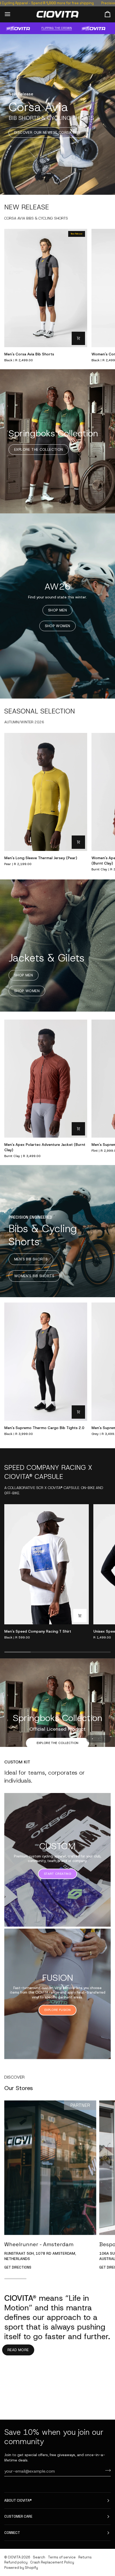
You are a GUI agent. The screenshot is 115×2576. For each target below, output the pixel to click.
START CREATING (57, 1874)
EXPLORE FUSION (57, 2010)
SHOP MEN (57, 610)
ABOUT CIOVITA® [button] (18, 2500)
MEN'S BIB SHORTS (31, 1259)
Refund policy (16, 2562)
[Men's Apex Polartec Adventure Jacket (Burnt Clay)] (46, 1079)
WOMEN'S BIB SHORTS (34, 1276)
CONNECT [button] (12, 2533)
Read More (18, 2350)
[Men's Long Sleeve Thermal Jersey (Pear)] (46, 792)
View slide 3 (105, 1739)
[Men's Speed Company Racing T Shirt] (47, 1564)
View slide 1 (92, 1739)
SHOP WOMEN (58, 626)
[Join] (106, 2470)
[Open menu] (12, 14)
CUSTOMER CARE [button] (18, 2516)
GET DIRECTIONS (18, 2267)
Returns (85, 2557)
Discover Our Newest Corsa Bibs (47, 133)
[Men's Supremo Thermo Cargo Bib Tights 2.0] (46, 1362)
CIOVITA (14, 2557)
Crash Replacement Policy (52, 2562)
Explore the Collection (39, 450)
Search (39, 2557)
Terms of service (62, 2557)
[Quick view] (78, 338)
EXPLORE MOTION (57, 1715)
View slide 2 (99, 1739)
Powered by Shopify (21, 2568)
